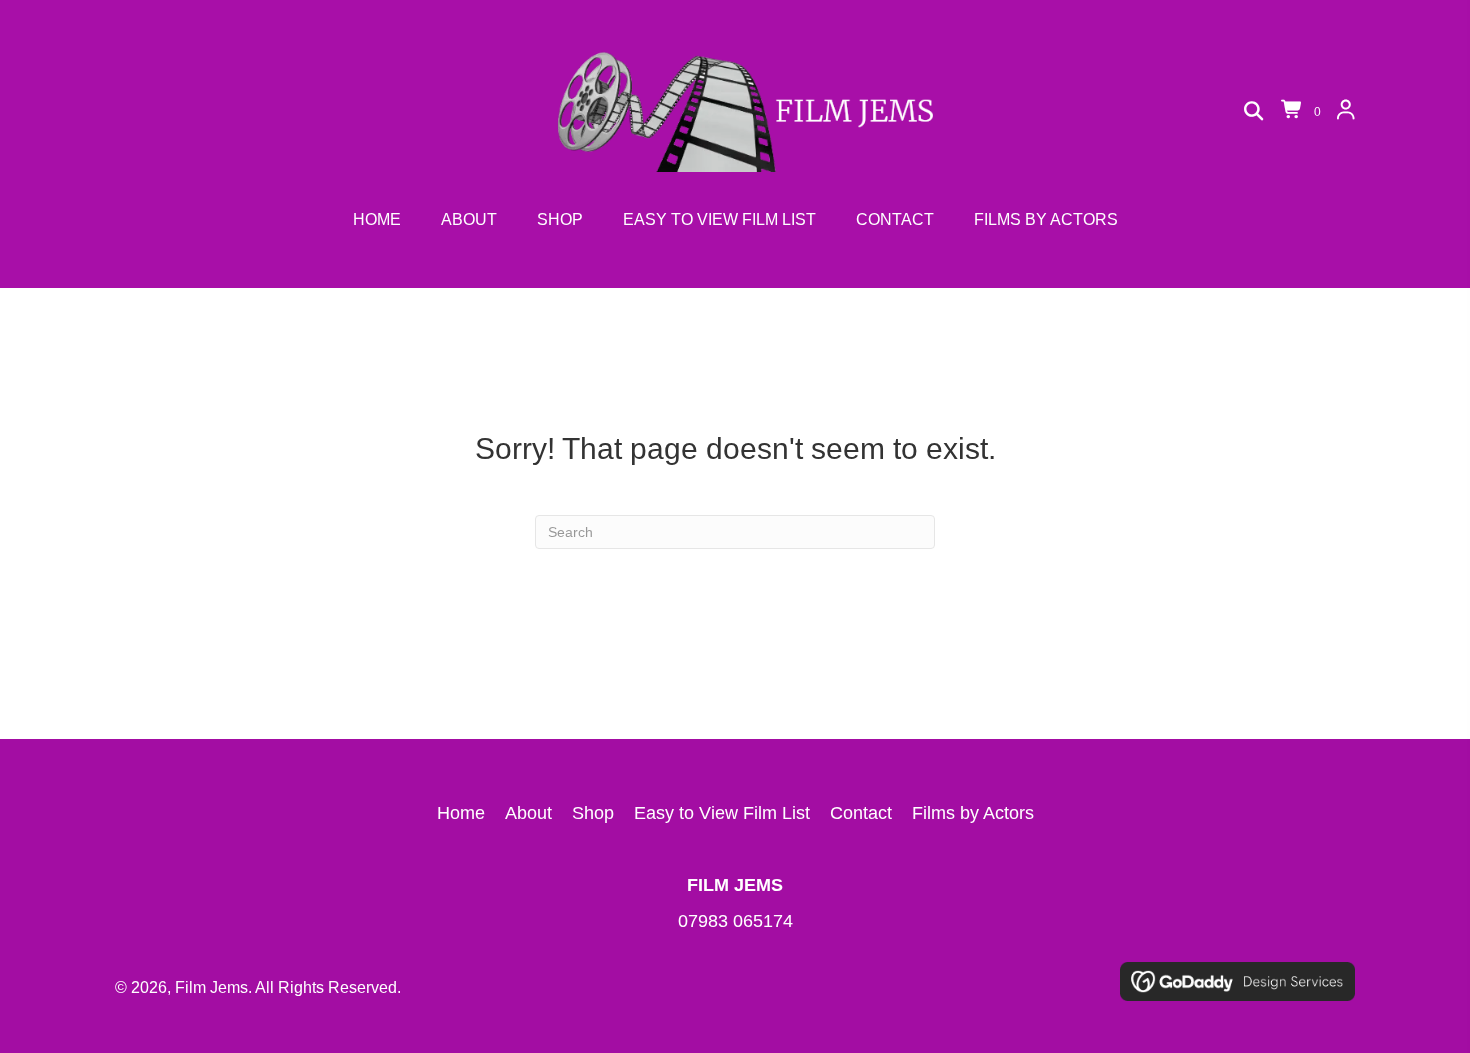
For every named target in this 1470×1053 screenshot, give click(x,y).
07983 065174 (735, 921)
